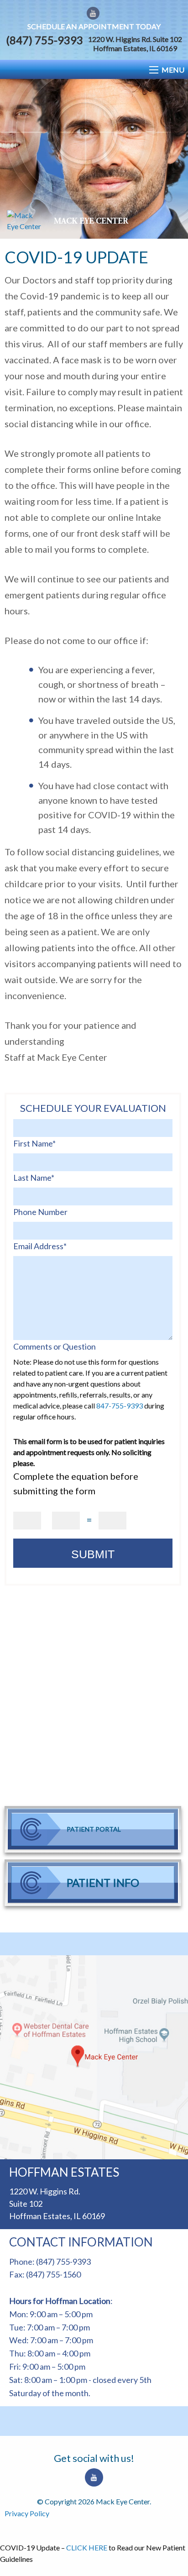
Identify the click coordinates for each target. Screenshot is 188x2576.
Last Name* (34, 1178)
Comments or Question (55, 1346)
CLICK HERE (87, 2547)
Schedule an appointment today (94, 26)
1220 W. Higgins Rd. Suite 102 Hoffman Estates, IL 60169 (135, 44)
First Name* (34, 1143)
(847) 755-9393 (44, 40)
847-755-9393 (120, 1406)
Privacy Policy (27, 2513)
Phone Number (40, 1212)
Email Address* (40, 1246)
